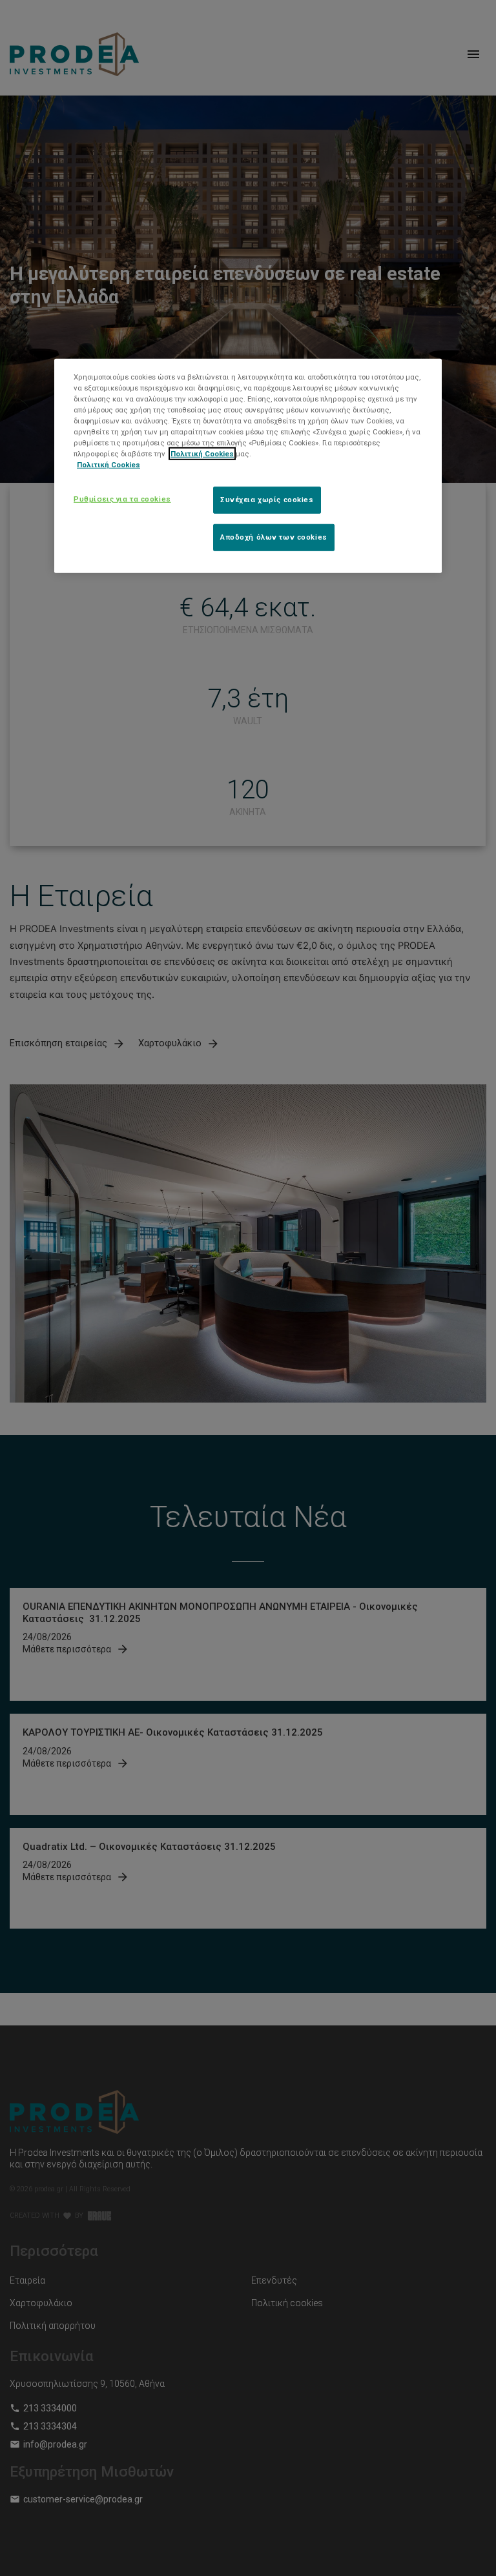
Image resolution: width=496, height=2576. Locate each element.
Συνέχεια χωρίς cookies (267, 500)
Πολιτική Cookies (202, 454)
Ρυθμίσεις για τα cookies (122, 499)
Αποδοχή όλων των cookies (274, 537)
